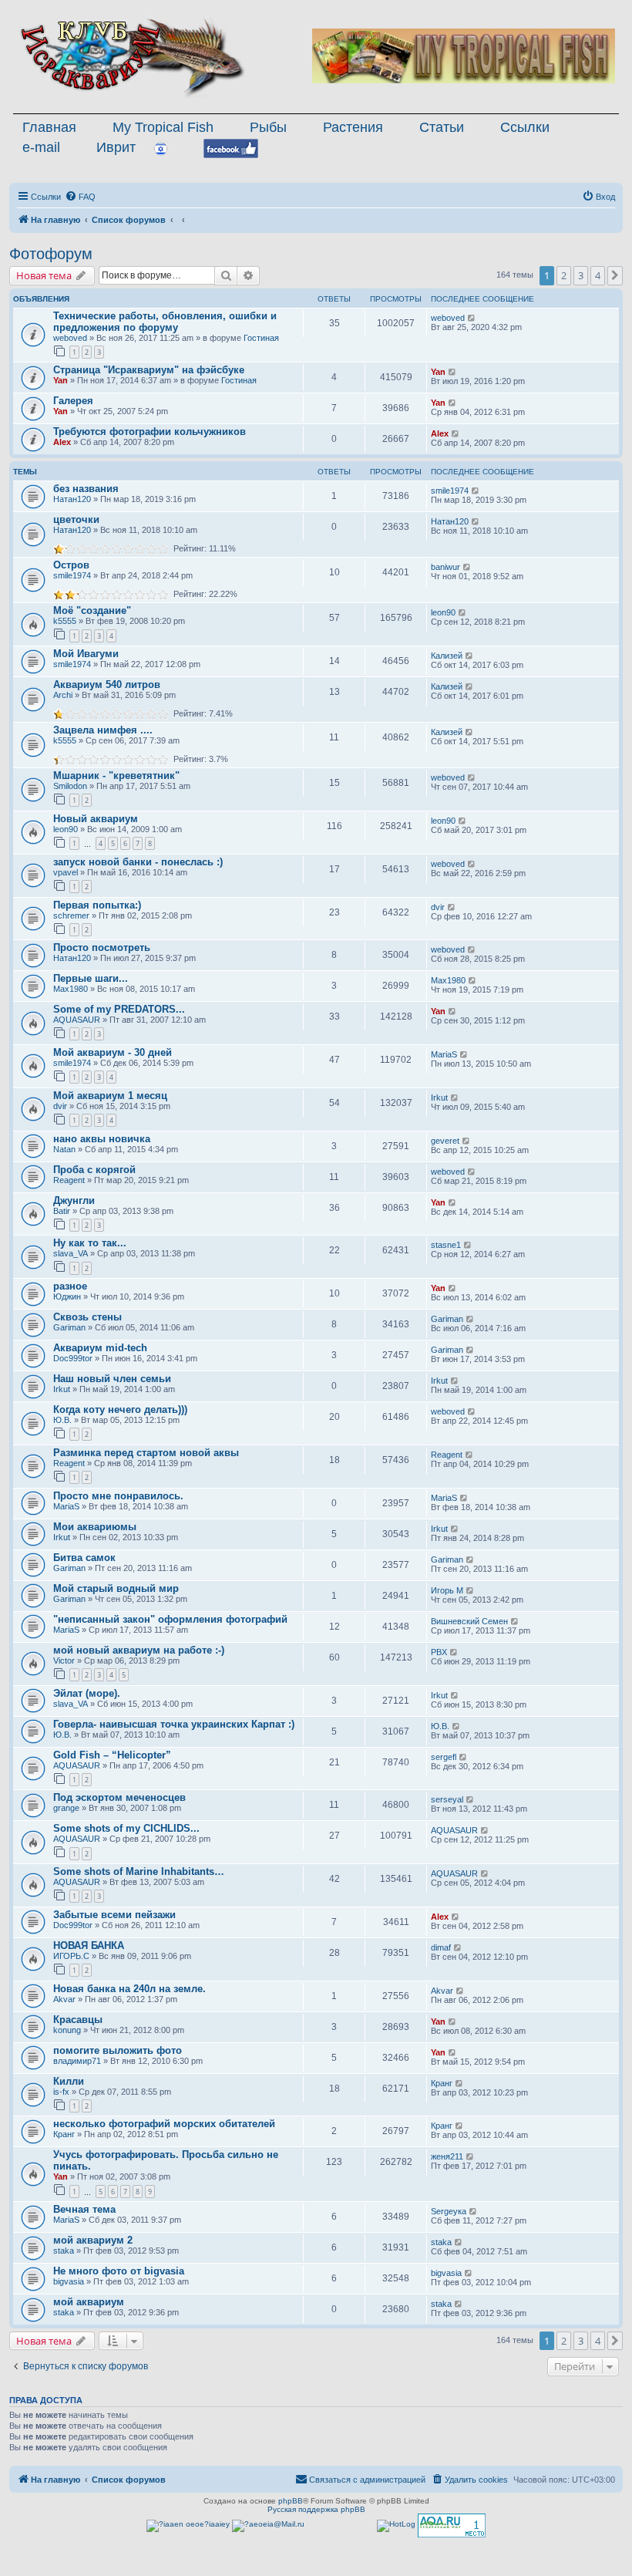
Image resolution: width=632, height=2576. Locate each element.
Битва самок (84, 1558)
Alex (62, 442)
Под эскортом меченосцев (119, 1797)
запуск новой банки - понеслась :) (138, 862)
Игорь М (447, 1590)
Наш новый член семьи (112, 1379)
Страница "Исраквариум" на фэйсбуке (149, 370)
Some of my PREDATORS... (119, 1009)
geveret (445, 1141)
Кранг (442, 2083)
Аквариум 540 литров (107, 684)
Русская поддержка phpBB (316, 2509)
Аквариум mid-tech (100, 1348)
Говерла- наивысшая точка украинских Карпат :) (174, 1724)
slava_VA (71, 1253)
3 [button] (581, 275)
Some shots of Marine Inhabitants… (139, 1871)
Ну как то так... (90, 1243)
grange (66, 1808)
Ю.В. (62, 1420)
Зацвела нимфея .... (103, 730)
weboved (70, 338)
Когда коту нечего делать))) (120, 1409)
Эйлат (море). (87, 1693)
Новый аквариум (96, 819)
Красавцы (78, 2020)
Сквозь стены (87, 1317)
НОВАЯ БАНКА (89, 1945)
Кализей (447, 656)
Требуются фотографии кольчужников (150, 432)
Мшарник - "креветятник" (116, 775)
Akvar (64, 1999)
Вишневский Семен (469, 1621)
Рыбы (268, 127)
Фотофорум (51, 254)
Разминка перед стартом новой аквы (146, 1453)
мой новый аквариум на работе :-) (139, 1650)
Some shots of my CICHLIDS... (126, 1828)
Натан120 (72, 499)
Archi (63, 695)
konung (67, 2030)
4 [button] (598, 275)
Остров (71, 565)
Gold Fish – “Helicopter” (112, 1755)
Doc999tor (73, 1358)
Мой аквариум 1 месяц (110, 1096)
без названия (86, 489)
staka (64, 2251)
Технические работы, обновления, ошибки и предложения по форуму (165, 322)
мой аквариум (89, 2302)
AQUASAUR (77, 1020)
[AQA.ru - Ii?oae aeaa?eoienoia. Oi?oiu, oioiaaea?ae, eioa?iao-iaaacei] (452, 2525)
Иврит (116, 147)
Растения (353, 127)
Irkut (439, 1097)
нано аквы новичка (102, 1139)
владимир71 (77, 2061)
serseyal (447, 1799)
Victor (64, 1661)
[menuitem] (80, 197)
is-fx (61, 2092)
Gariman (69, 1327)
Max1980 (71, 989)
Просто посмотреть (102, 947)
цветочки (76, 519)
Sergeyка (449, 2211)
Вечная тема (84, 2209)
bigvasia (69, 2281)
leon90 (443, 612)
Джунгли (74, 1200)
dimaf (441, 1947)
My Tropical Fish (163, 127)
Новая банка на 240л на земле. (129, 1989)
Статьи (442, 127)
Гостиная (261, 338)
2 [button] (564, 275)
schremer (71, 915)
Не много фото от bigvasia (119, 2271)
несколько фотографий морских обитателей (164, 2124)
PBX (439, 1652)
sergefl (444, 1757)
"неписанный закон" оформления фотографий (170, 1619)
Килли (69, 2081)
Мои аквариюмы (95, 1527)
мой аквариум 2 (93, 2240)
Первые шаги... (91, 978)
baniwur (445, 567)
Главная (49, 127)
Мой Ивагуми (86, 654)
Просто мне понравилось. (118, 1496)
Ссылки (525, 127)
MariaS (444, 1054)
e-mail (41, 147)
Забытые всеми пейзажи (114, 1915)
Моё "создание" (92, 610)
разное (70, 1286)
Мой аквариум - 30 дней (113, 1052)
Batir (62, 1211)
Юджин (67, 1296)
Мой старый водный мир (116, 1588)
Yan (61, 380)
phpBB (291, 2501)
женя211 (447, 2156)
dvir (438, 907)
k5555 (65, 621)
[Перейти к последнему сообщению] (472, 318)
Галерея (73, 401)
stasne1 (446, 1245)
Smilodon (70, 786)
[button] (615, 275)
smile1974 (450, 491)
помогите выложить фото (118, 2050)
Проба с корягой (94, 1170)
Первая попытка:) (97, 905)
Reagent (69, 1180)
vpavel (66, 872)
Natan (64, 1149)
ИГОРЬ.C (71, 1956)
